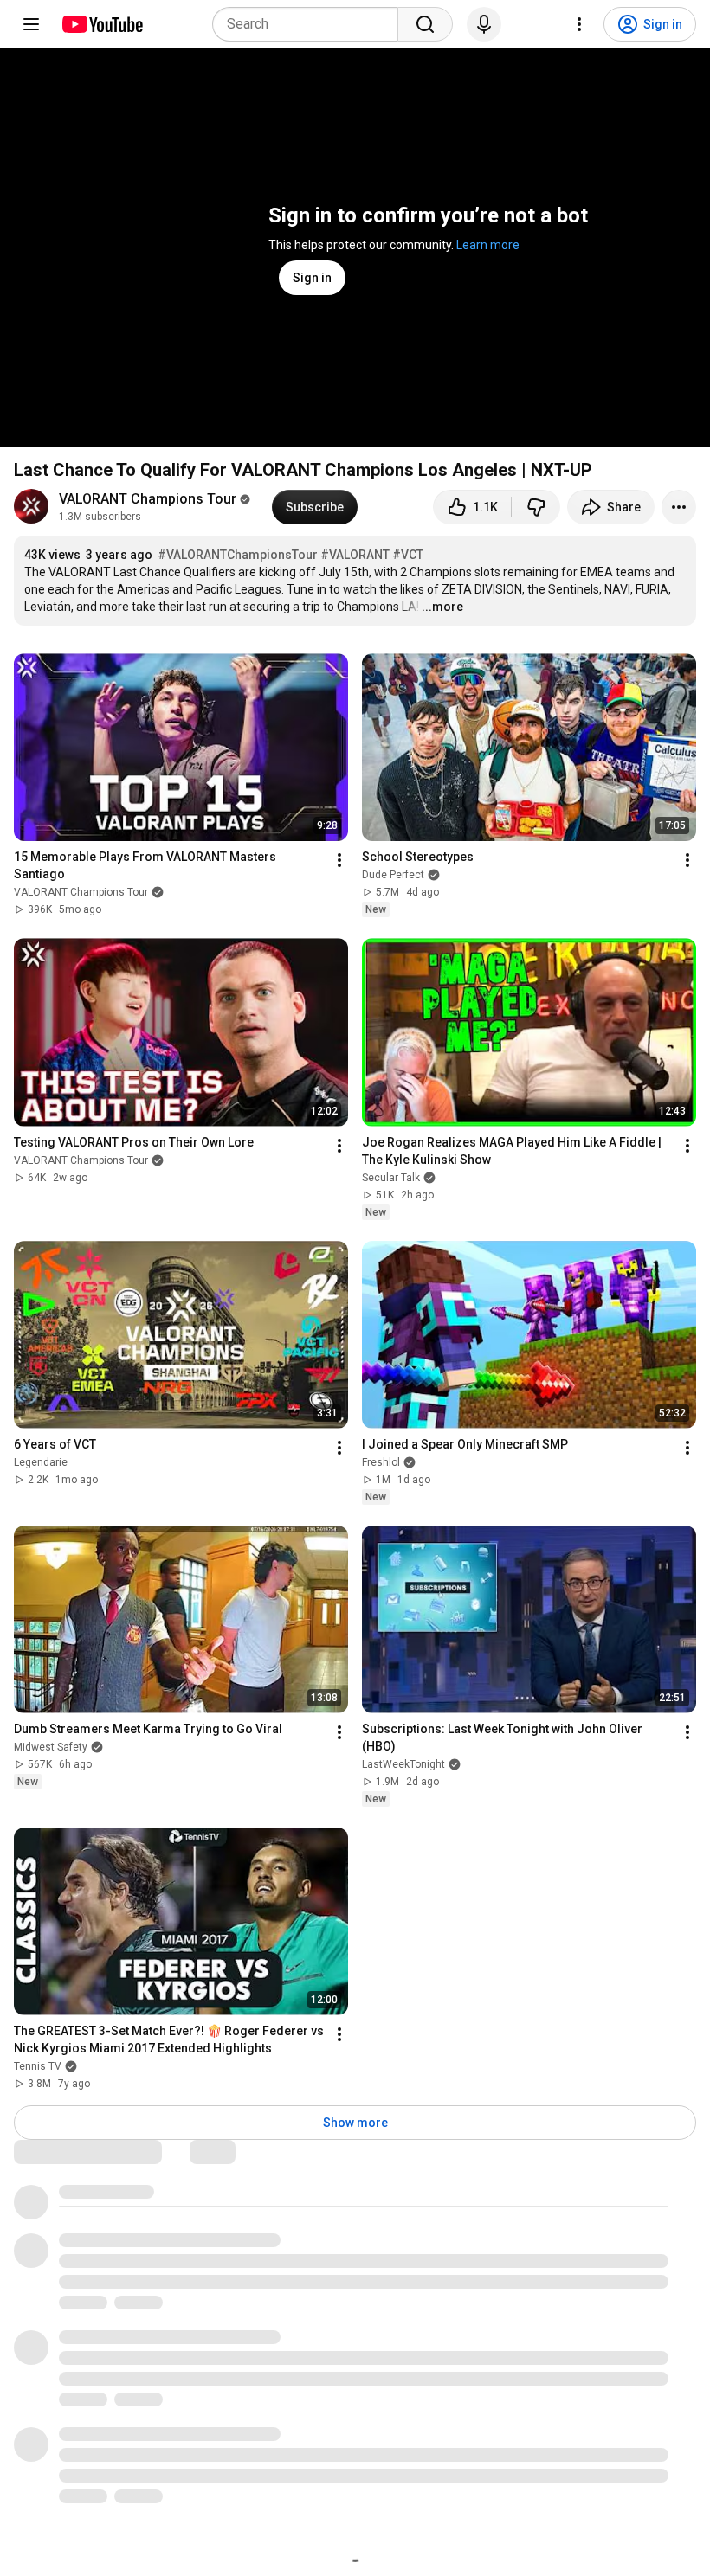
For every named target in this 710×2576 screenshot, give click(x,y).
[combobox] (310, 24)
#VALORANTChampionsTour (238, 555)
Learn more (488, 245)
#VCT (408, 555)
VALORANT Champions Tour (148, 499)
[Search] (425, 24)
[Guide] (31, 24)
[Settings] (579, 24)
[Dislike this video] (536, 507)
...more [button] (442, 607)
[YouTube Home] (102, 24)
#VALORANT (355, 555)
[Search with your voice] (484, 24)
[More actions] (679, 507)
